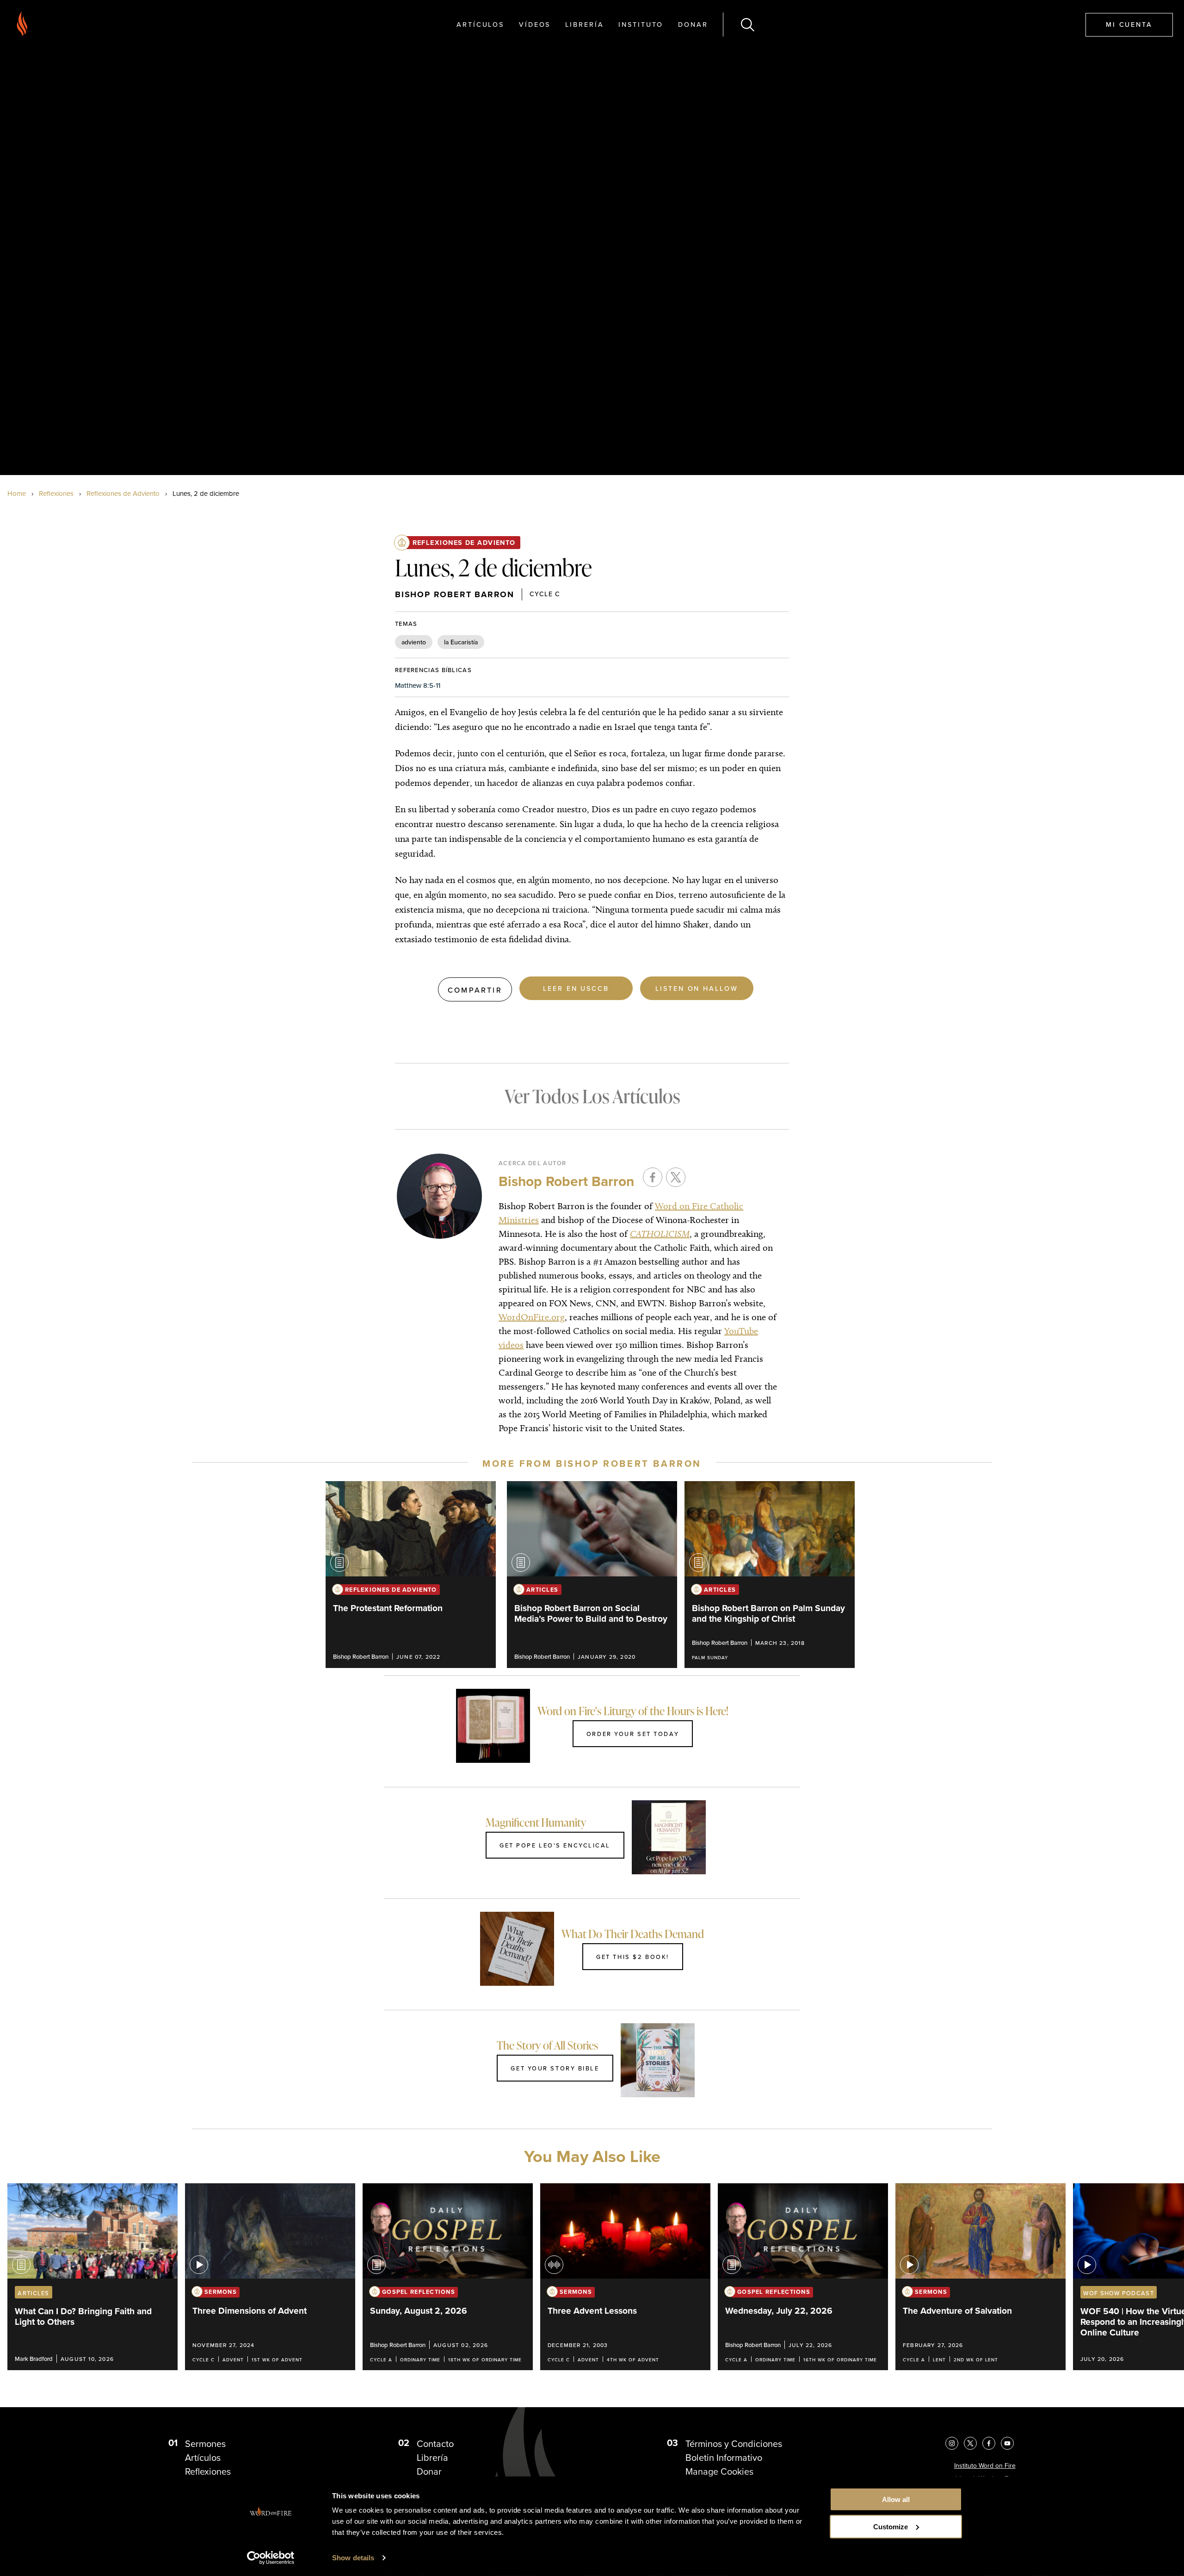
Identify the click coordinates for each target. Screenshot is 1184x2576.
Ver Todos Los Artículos (592, 1096)
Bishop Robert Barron (455, 594)
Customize (891, 2527)
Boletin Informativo (724, 2458)
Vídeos (535, 24)
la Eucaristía (461, 642)
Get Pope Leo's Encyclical (555, 1845)
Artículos (480, 24)
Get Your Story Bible (555, 2068)
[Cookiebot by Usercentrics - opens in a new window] (271, 2558)
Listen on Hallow (697, 988)
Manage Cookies (719, 2471)
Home (17, 494)
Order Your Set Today (633, 1734)
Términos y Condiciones (734, 2444)
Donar (693, 24)
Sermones (205, 2444)
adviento (414, 642)
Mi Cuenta (1129, 24)
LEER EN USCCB (576, 988)
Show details (353, 2558)
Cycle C (545, 594)
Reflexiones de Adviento (123, 494)
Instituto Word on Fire (985, 2466)
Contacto (435, 2444)
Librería (584, 24)
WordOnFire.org (532, 1317)
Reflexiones (56, 494)
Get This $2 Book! (633, 1957)
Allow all (896, 2499)
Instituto (641, 24)
